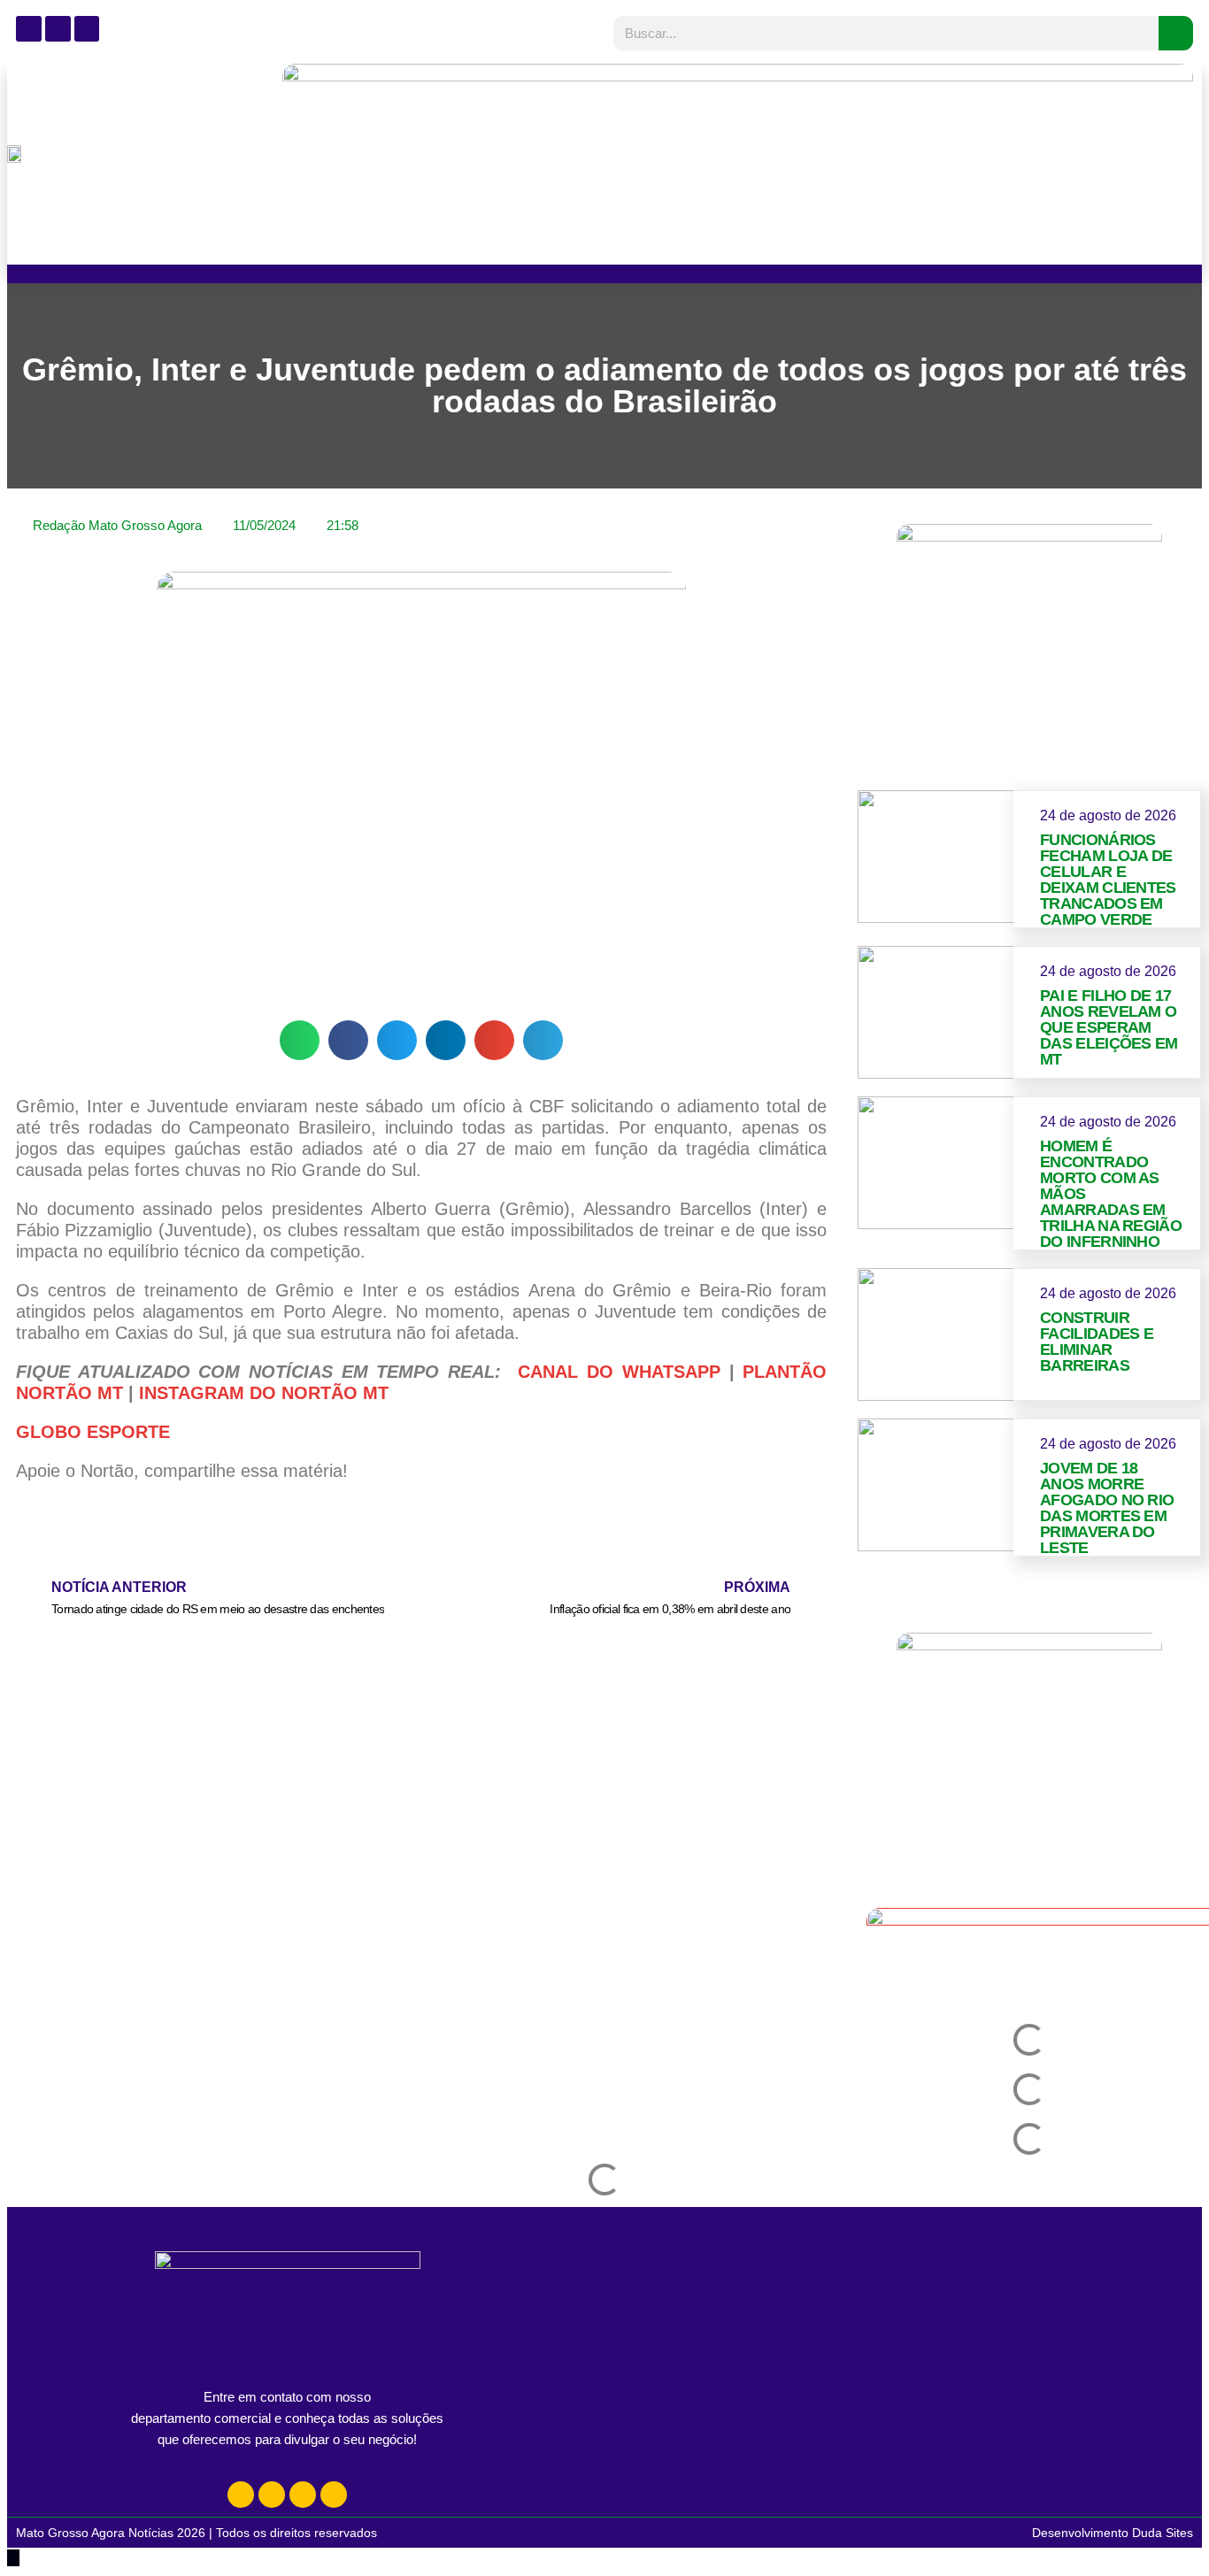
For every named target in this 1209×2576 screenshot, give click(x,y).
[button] (300, 1040)
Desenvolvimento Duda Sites (1113, 2533)
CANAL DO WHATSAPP (619, 1372)
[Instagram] (241, 2495)
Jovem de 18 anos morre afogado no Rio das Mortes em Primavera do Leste (1107, 1508)
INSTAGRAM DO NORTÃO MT (264, 1393)
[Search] (1176, 33)
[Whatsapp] (303, 2495)
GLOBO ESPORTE (93, 1432)
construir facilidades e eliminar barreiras (1097, 1342)
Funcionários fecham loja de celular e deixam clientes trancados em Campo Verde (1108, 880)
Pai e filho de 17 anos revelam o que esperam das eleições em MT (1109, 1027)
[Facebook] (272, 2495)
